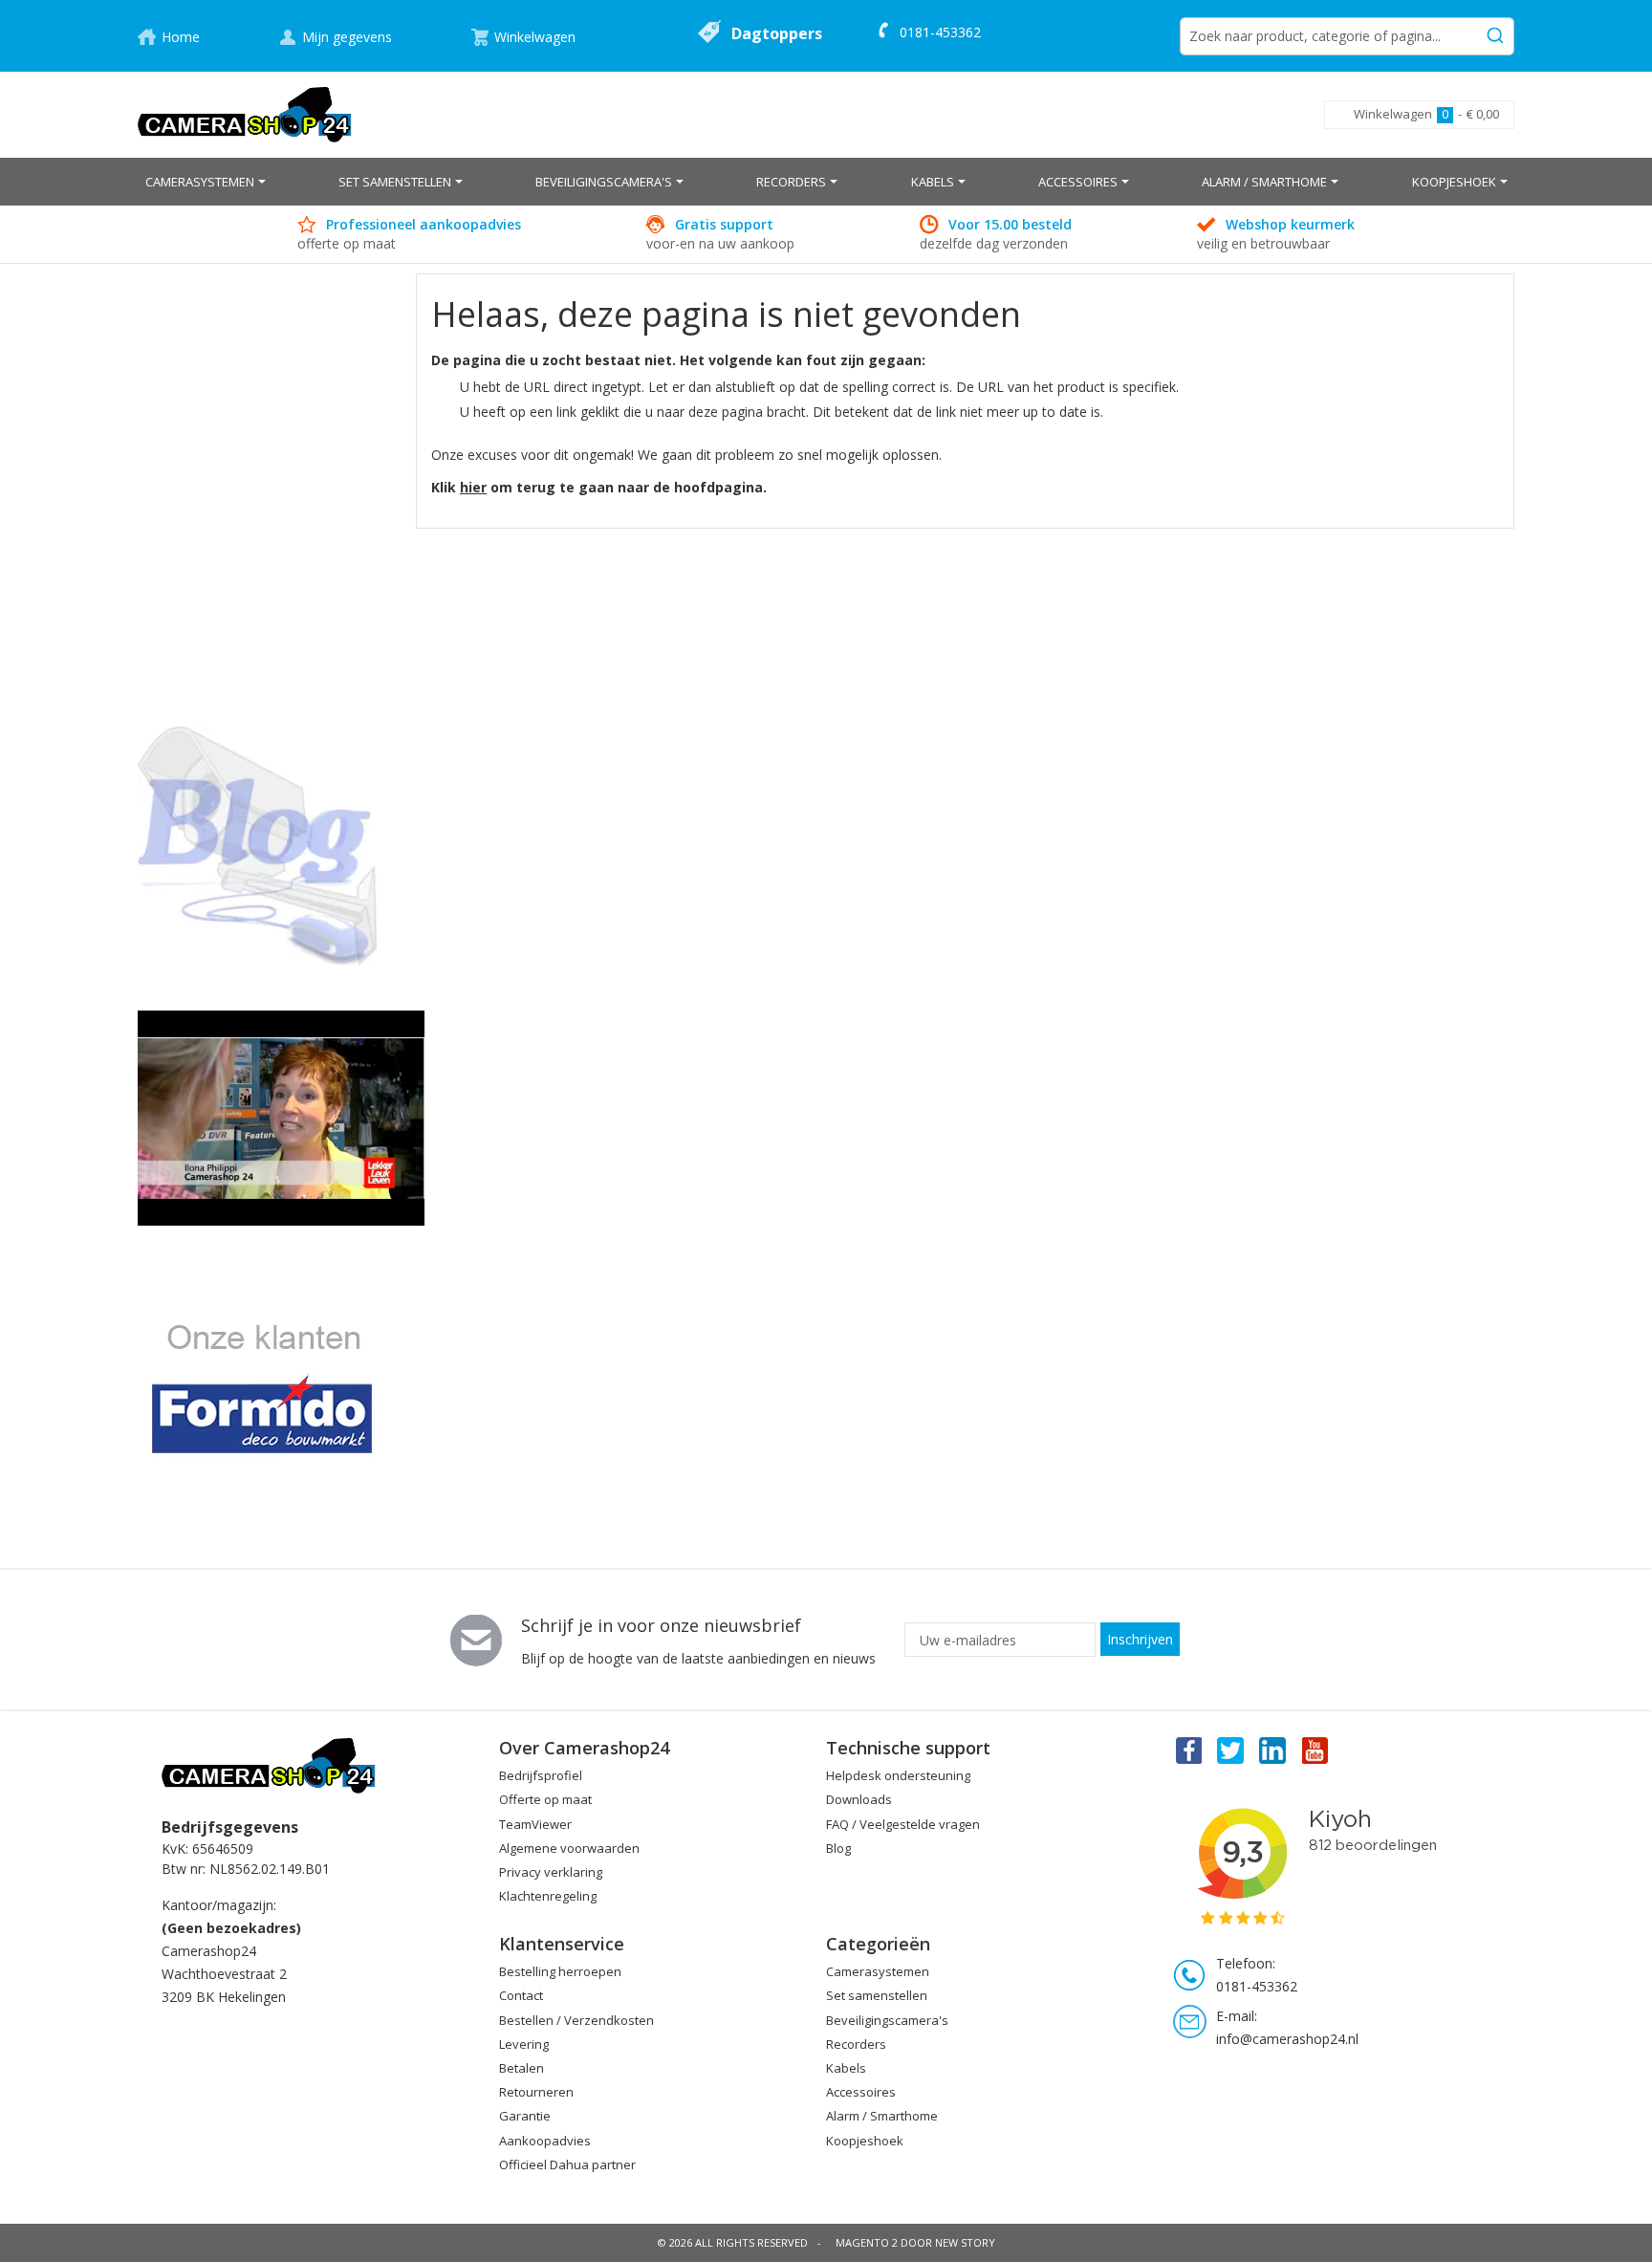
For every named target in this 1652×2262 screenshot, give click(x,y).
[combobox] (1347, 36)
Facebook (1187, 1750)
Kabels (846, 2068)
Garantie (525, 2116)
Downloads (859, 1799)
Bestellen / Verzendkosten (576, 2020)
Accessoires (861, 2092)
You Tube (1316, 1750)
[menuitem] (206, 182)
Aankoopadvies (545, 2141)
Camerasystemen (878, 1971)
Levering (524, 2044)
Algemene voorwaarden (569, 1848)
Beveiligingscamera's (887, 2020)
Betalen (522, 2068)
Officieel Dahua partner (567, 2164)
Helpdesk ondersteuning (898, 1775)
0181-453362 (940, 32)
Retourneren (536, 2092)
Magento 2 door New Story (915, 2242)
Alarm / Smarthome (882, 2116)
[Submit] (1495, 33)
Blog (838, 1848)
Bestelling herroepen (560, 1971)
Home (181, 37)
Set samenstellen (877, 1995)
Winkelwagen (535, 37)
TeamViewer (535, 1824)
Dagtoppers (777, 33)
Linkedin (1273, 1750)
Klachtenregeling (548, 1896)
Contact (521, 1995)
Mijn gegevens (347, 37)
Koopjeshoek (865, 2141)
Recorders (856, 2044)
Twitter (1230, 1750)
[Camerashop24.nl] (245, 115)
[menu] (826, 182)
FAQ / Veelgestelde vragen (903, 1824)
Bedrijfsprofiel (541, 1775)
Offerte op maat (545, 1799)
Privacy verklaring (551, 1872)
